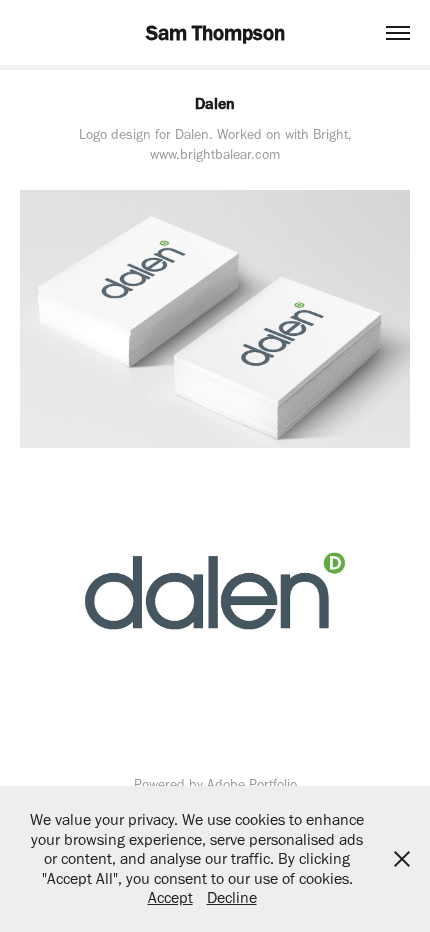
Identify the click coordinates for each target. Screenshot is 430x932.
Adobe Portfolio (252, 784)
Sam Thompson (215, 32)
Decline (232, 897)
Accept (170, 897)
